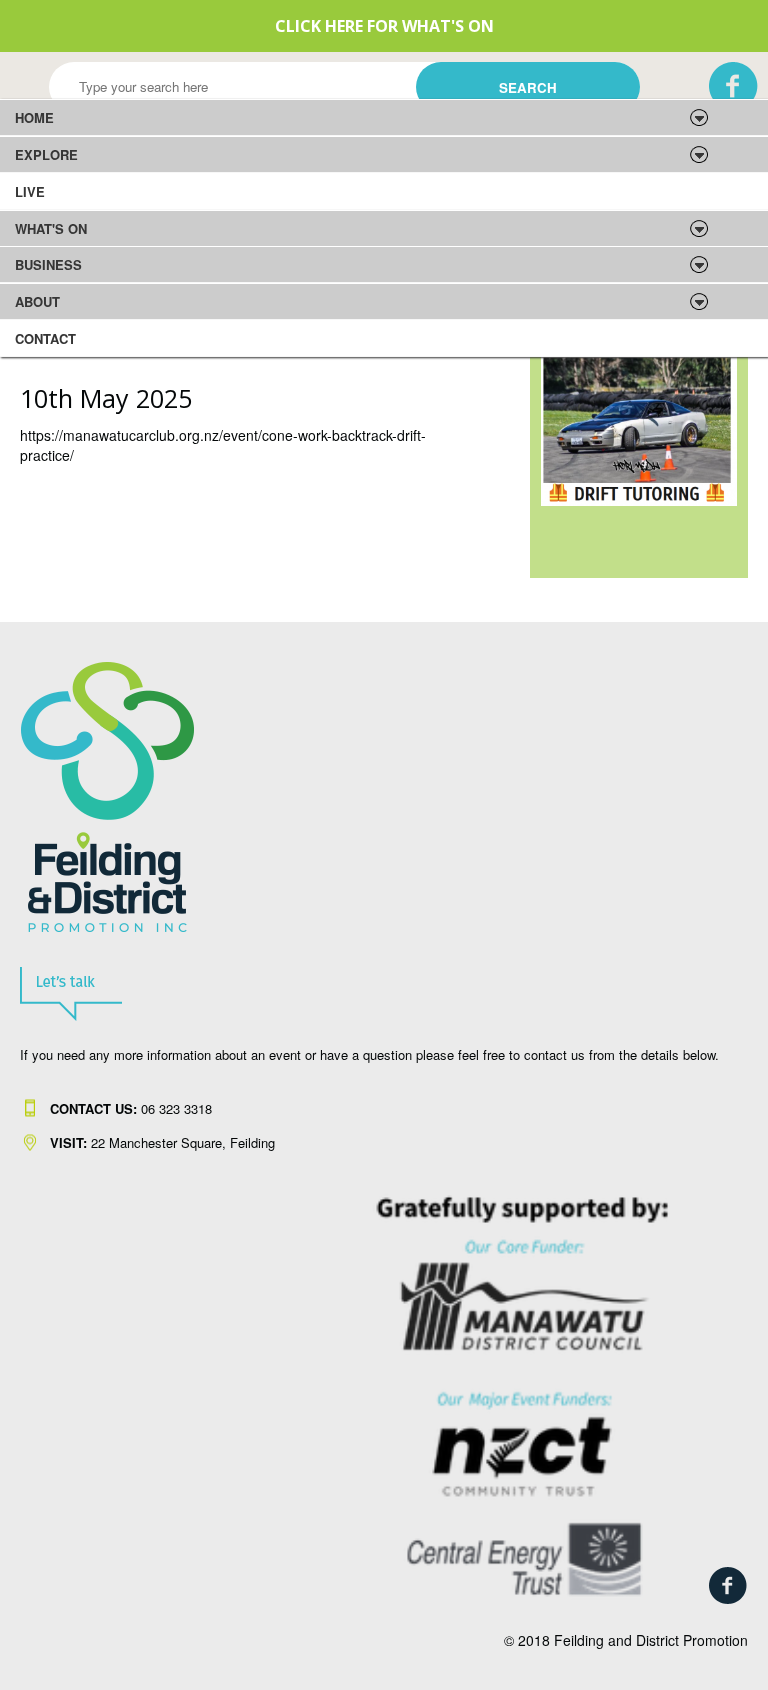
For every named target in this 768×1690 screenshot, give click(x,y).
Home (34, 117)
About (37, 301)
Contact (45, 338)
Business (48, 264)
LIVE (30, 191)
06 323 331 (127, 1108)
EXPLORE (46, 154)
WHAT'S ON (51, 228)
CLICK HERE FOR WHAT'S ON (384, 26)
